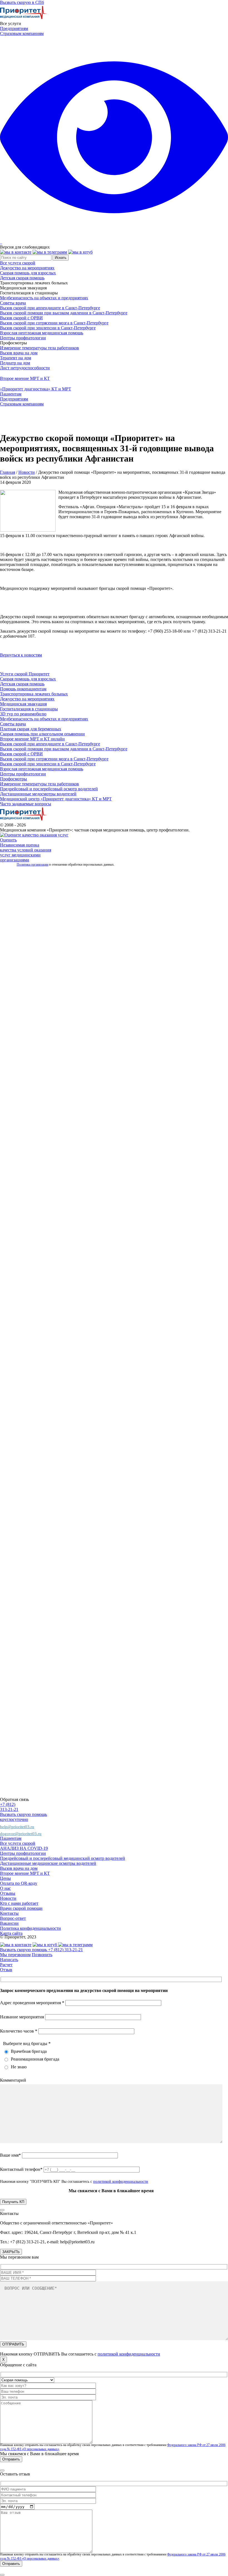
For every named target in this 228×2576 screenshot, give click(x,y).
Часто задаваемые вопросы (26, 804)
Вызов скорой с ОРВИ (21, 318)
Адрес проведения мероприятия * (33, 2003)
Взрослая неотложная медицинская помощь (42, 333)
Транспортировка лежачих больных (34, 694)
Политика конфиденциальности (30, 1928)
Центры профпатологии (23, 338)
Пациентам (11, 394)
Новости (27, 472)
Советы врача (13, 303)
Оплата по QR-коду (19, 1883)
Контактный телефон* (22, 2169)
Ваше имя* (11, 2155)
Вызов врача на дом (19, 353)
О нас (5, 1888)
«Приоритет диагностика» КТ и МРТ (36, 389)
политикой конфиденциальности (121, 2182)
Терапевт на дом (16, 358)
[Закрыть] (2, 2210)
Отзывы (8, 1893)
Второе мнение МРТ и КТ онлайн (32, 739)
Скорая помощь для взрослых (28, 273)
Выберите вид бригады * (27, 2043)
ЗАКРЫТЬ (11, 2252)
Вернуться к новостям (21, 655)
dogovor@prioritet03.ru (21, 1834)
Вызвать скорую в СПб (22, 2)
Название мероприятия (23, 2017)
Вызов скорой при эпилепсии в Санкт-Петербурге (48, 328)
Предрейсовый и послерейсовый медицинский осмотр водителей (63, 1858)
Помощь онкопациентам (23, 689)
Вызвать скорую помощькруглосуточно (23, 1817)
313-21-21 (9, 1809)
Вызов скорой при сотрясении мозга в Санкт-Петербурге (54, 323)
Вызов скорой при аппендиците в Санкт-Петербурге (50, 308)
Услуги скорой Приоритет (25, 674)
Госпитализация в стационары (29, 709)
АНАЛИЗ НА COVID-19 (24, 1848)
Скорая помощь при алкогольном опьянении (42, 734)
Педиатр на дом (15, 363)
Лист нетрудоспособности (25, 368)
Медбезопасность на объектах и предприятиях (44, 298)
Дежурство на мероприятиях (27, 268)
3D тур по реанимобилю (23, 714)
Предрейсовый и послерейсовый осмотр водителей (49, 789)
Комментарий (13, 2080)
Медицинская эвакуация (23, 704)
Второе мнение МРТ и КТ (25, 378)
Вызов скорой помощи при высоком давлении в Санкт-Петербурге (64, 313)
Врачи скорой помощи (21, 1908)
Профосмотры (13, 779)
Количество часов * (19, 2031)
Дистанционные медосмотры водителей (38, 794)
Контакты (9, 1913)
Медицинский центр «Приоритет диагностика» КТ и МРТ (56, 799)
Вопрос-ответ (13, 1918)
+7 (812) (8, 1804)
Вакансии (9, 1923)
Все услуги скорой (18, 263)
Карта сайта (11, 1933)
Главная (8, 472)
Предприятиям (14, 28)
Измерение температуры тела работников (39, 348)
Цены (5, 1878)
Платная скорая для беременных (31, 729)
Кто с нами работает (19, 1903)
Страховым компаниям (22, 33)
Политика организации (33, 864)
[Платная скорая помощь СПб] (24, 18)
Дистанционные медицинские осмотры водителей (48, 1863)
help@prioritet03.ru (17, 1827)
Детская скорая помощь (22, 278)
